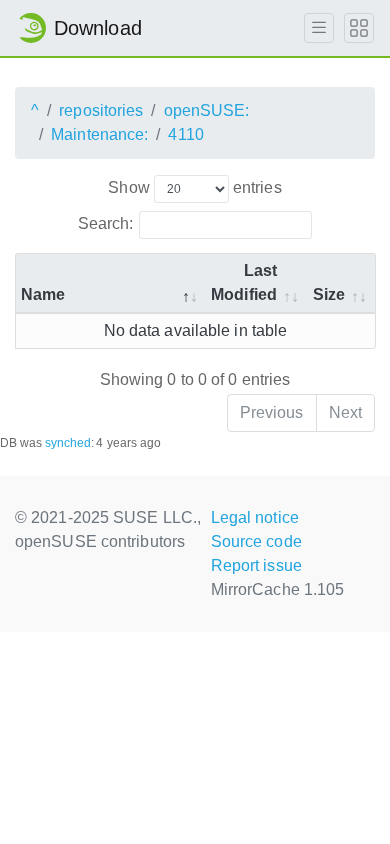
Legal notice (255, 517)
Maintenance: (99, 134)
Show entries (194, 187)
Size (329, 294)
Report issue (256, 565)
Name (43, 294)
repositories (101, 110)
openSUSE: (207, 110)
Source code (256, 541)
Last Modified (244, 282)
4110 (185, 134)
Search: (106, 223)
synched (68, 443)
